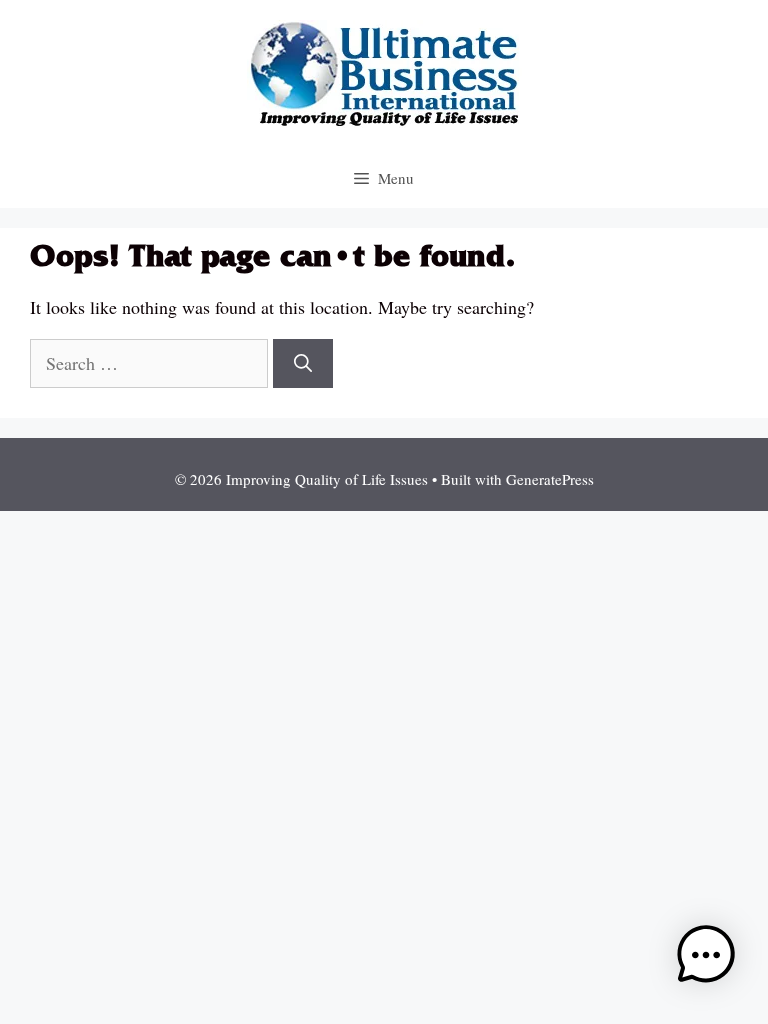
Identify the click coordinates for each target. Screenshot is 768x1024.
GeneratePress (550, 479)
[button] (706, 958)
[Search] (303, 363)
